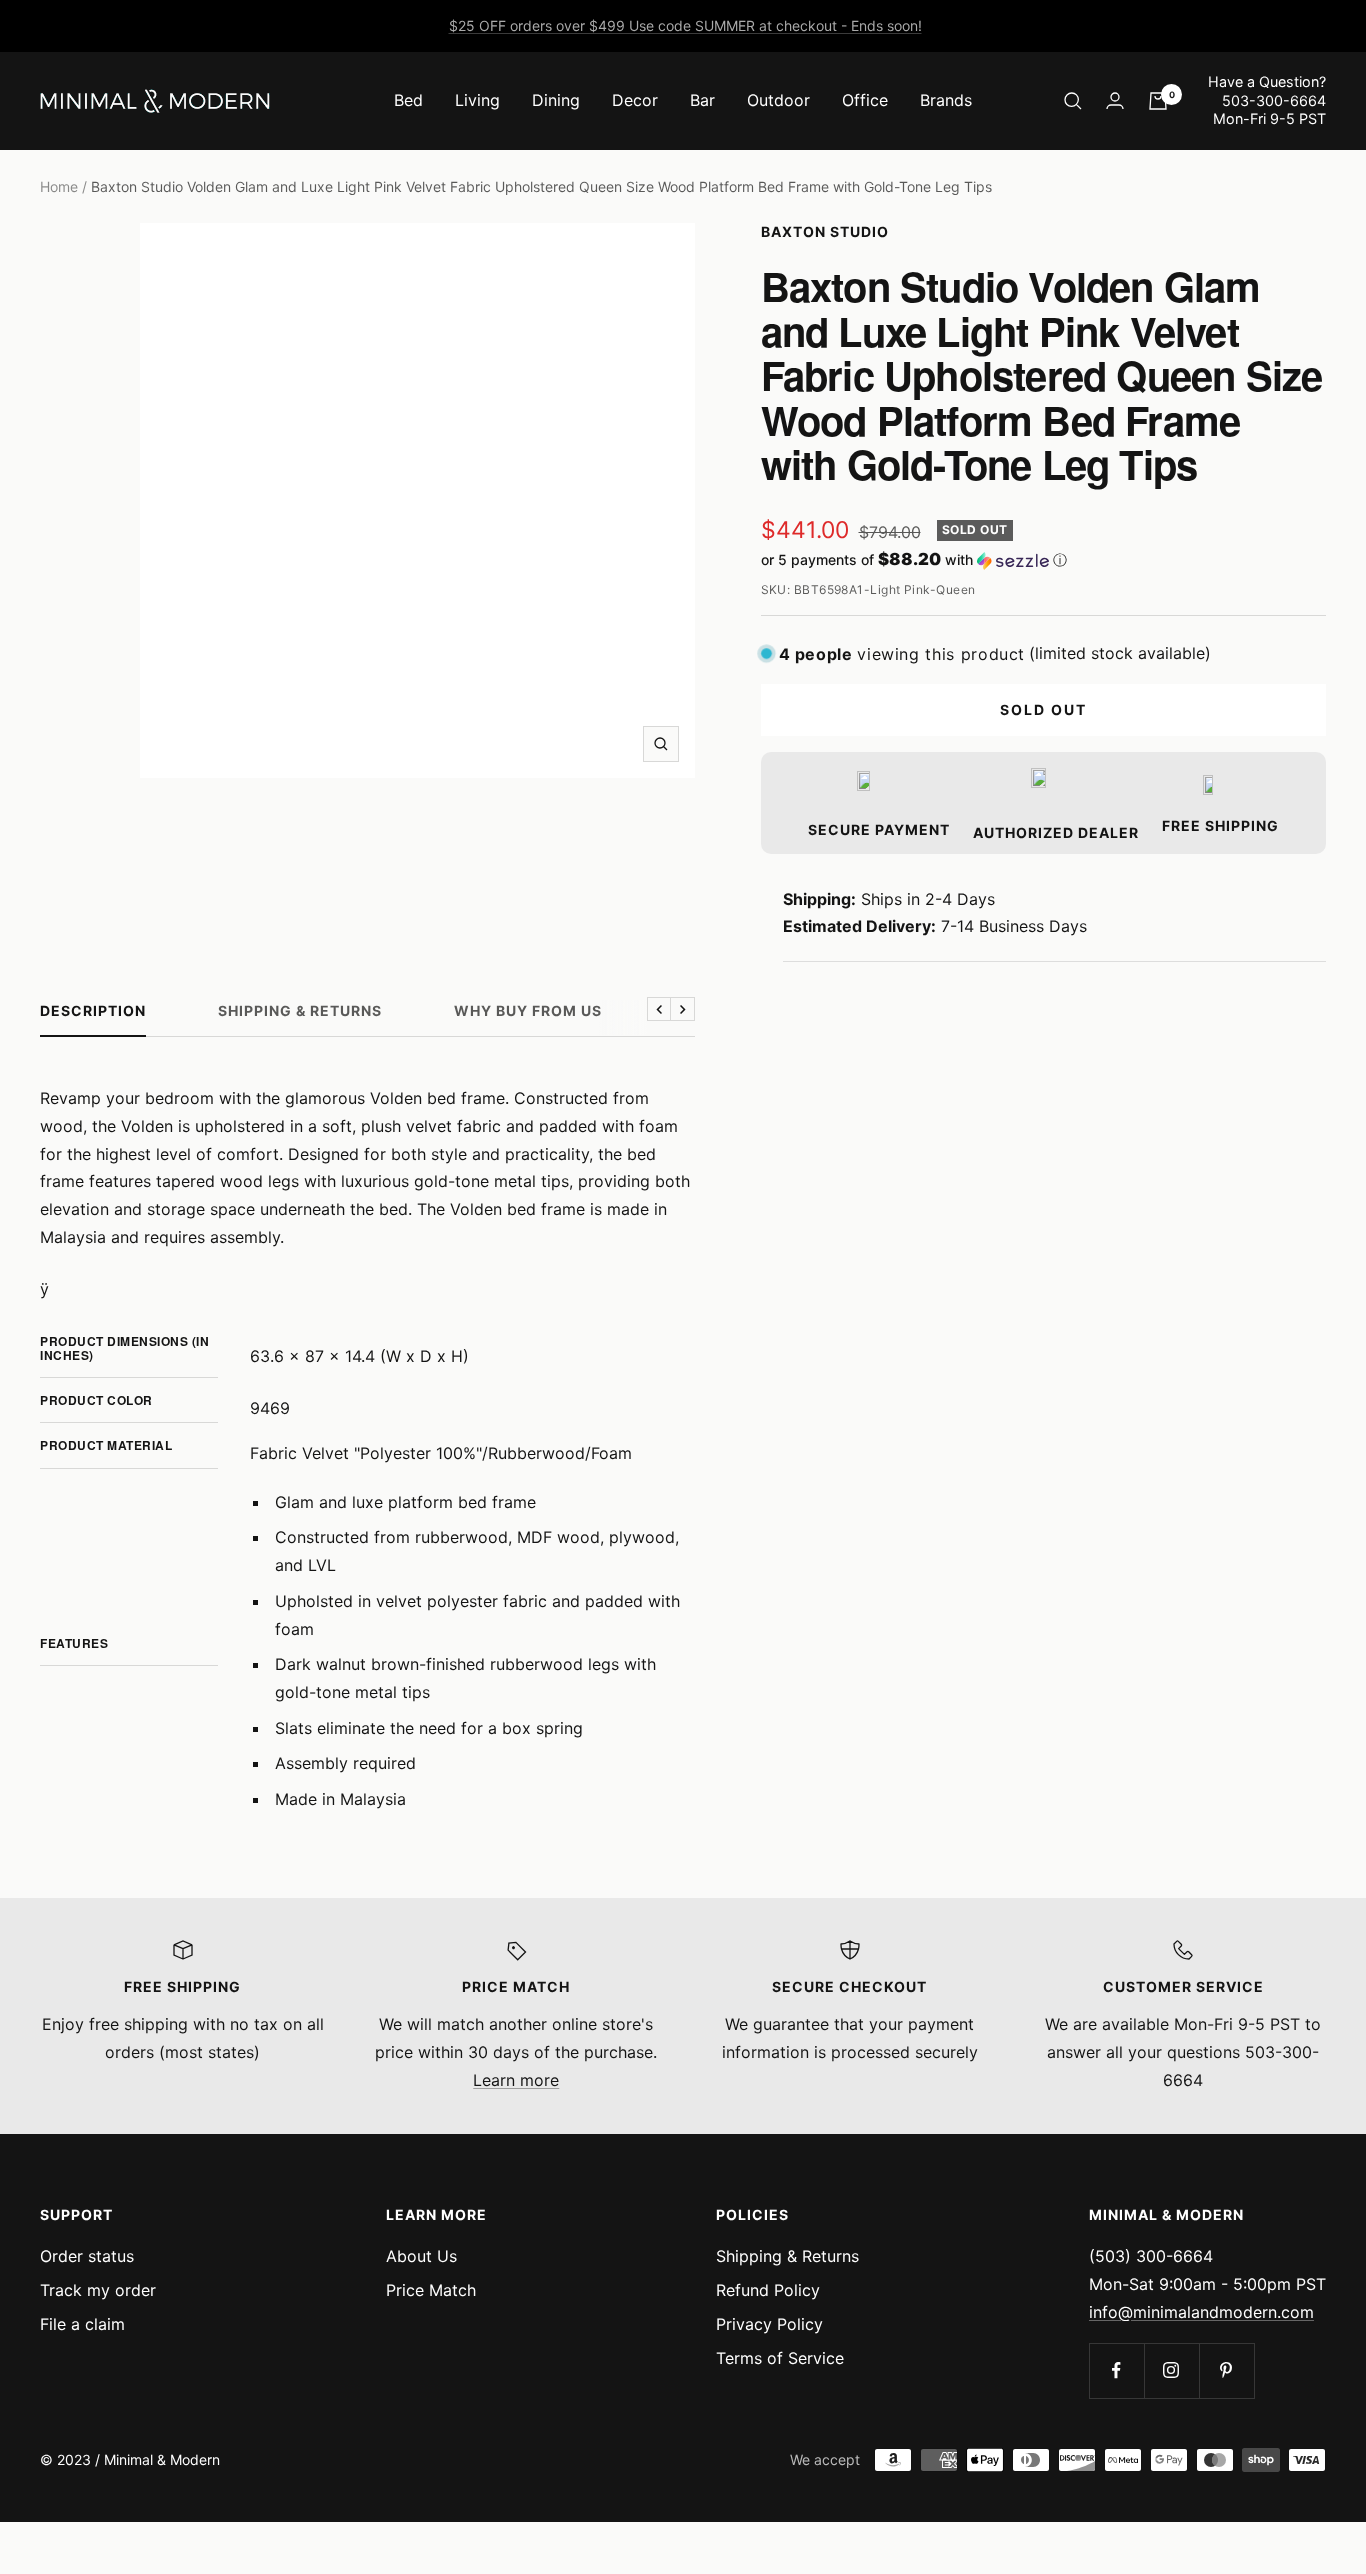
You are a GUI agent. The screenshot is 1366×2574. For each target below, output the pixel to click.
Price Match (431, 2290)
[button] (1044, 560)
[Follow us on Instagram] (1171, 2370)
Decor (635, 100)
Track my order (98, 2290)
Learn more (516, 2080)
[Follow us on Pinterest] (1226, 2370)
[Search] (1073, 101)
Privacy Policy (769, 2324)
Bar (702, 100)
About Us (421, 2256)
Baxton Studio (825, 231)
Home (59, 186)
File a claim (82, 2324)
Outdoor (778, 100)
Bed (408, 100)
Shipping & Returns (300, 1010)
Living (477, 100)
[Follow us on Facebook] (1116, 2370)
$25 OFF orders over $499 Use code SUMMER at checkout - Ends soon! (685, 25)
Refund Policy (768, 2290)
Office (865, 100)
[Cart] (1158, 101)
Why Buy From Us (528, 1010)
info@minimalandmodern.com (1201, 2312)
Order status (87, 2256)
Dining (556, 100)
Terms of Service (780, 2358)
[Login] (1115, 100)
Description (93, 1010)
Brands (946, 100)
